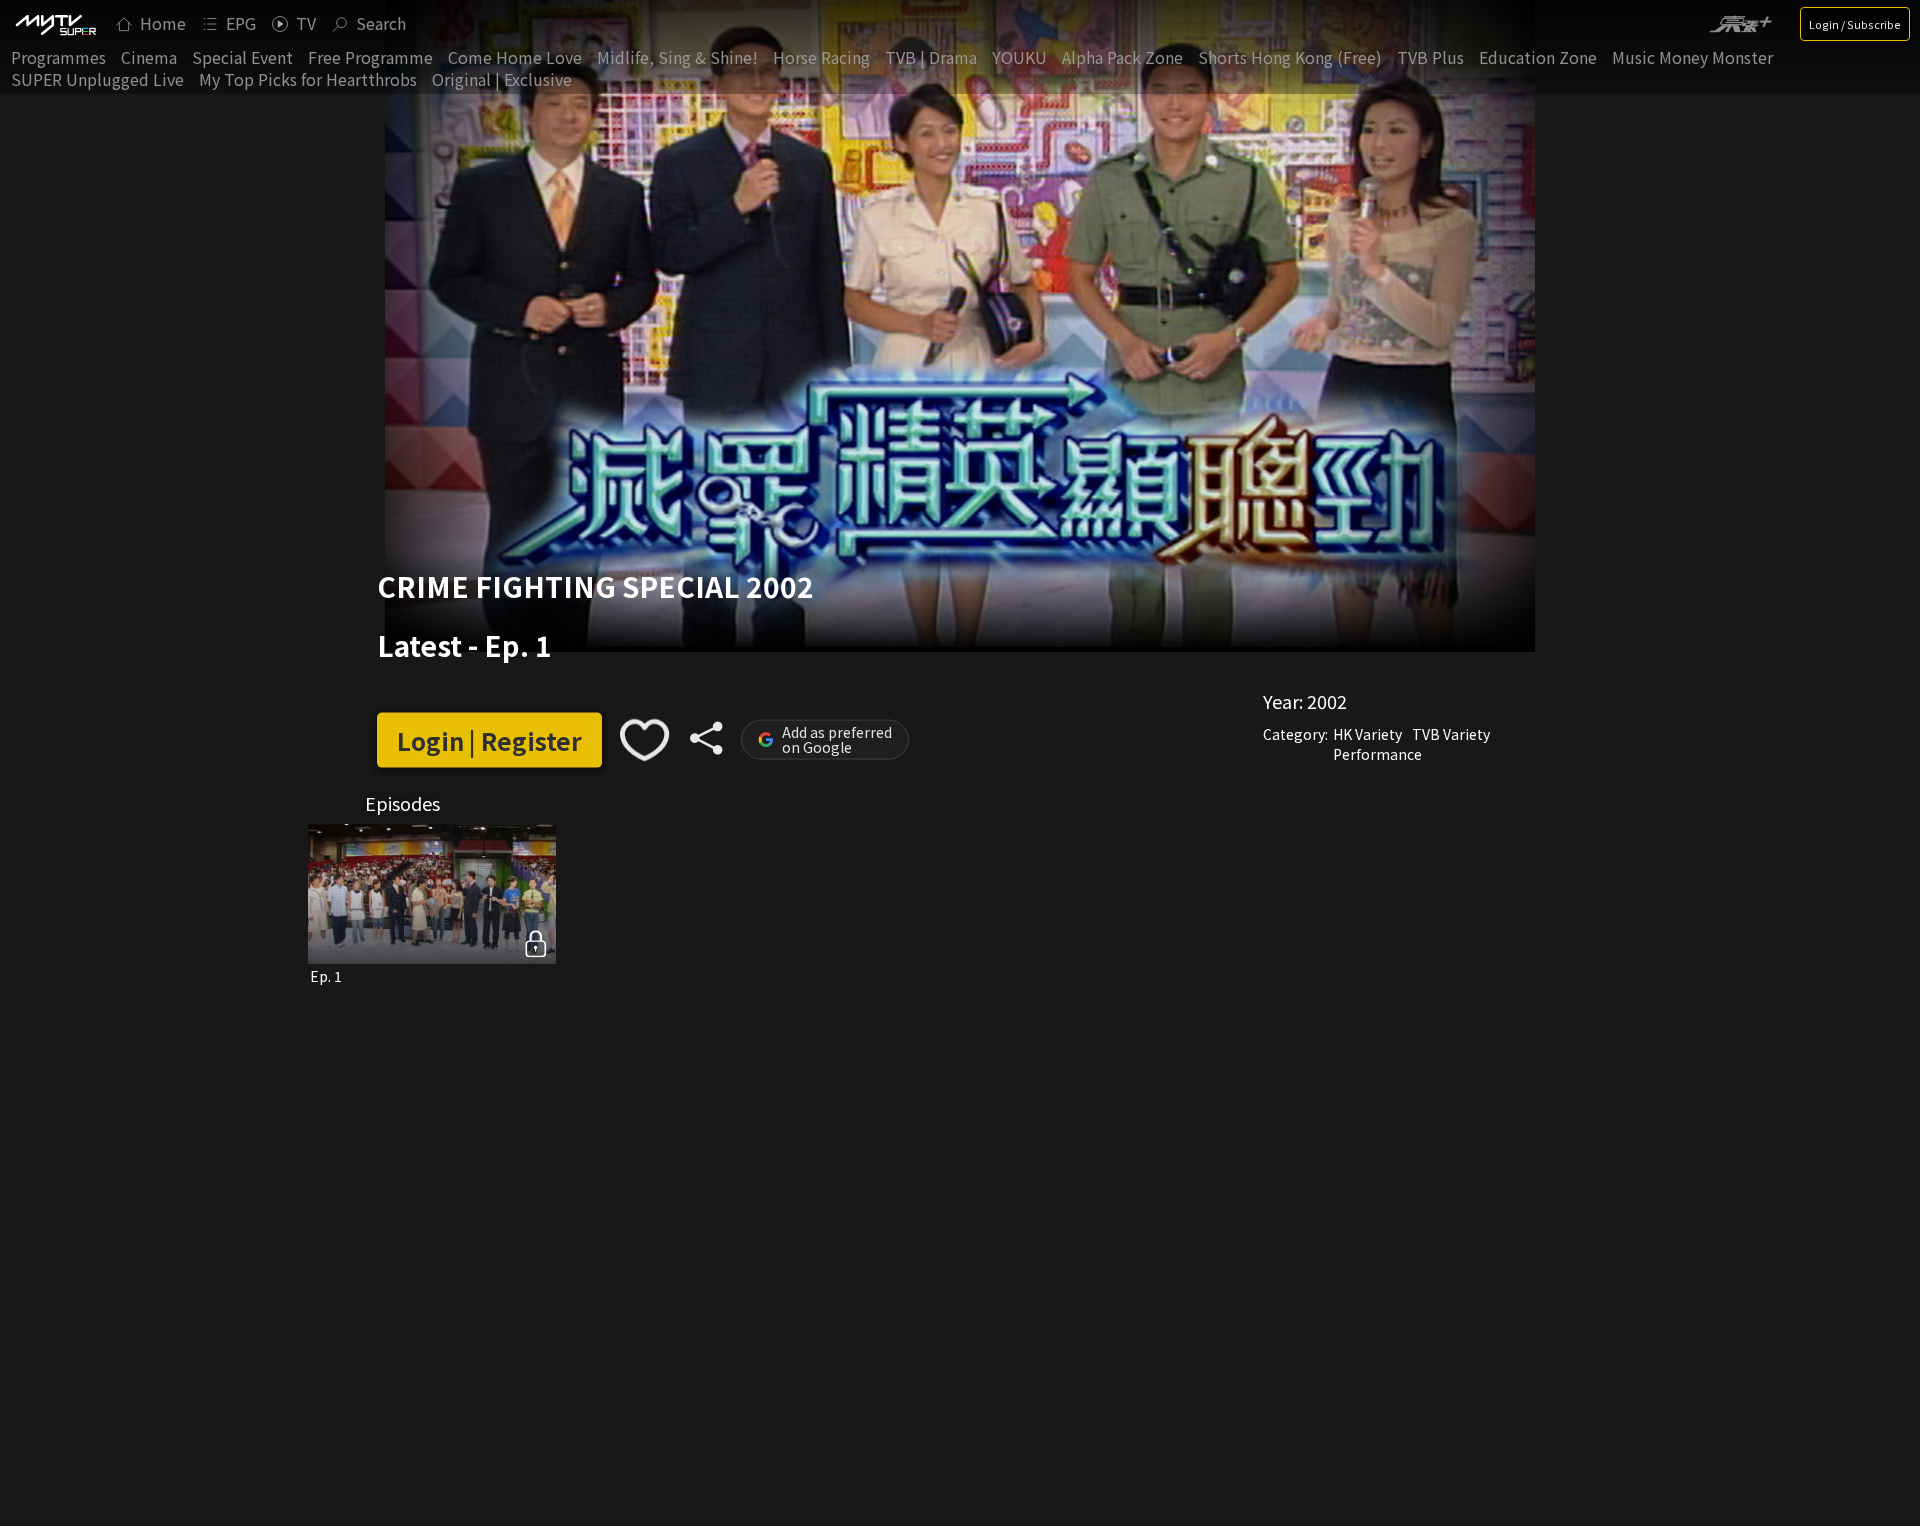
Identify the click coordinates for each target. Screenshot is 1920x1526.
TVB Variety (1451, 734)
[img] (55, 24)
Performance (1377, 754)
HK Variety (1367, 734)
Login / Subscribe (1855, 24)
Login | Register (489, 739)
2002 (1327, 701)
